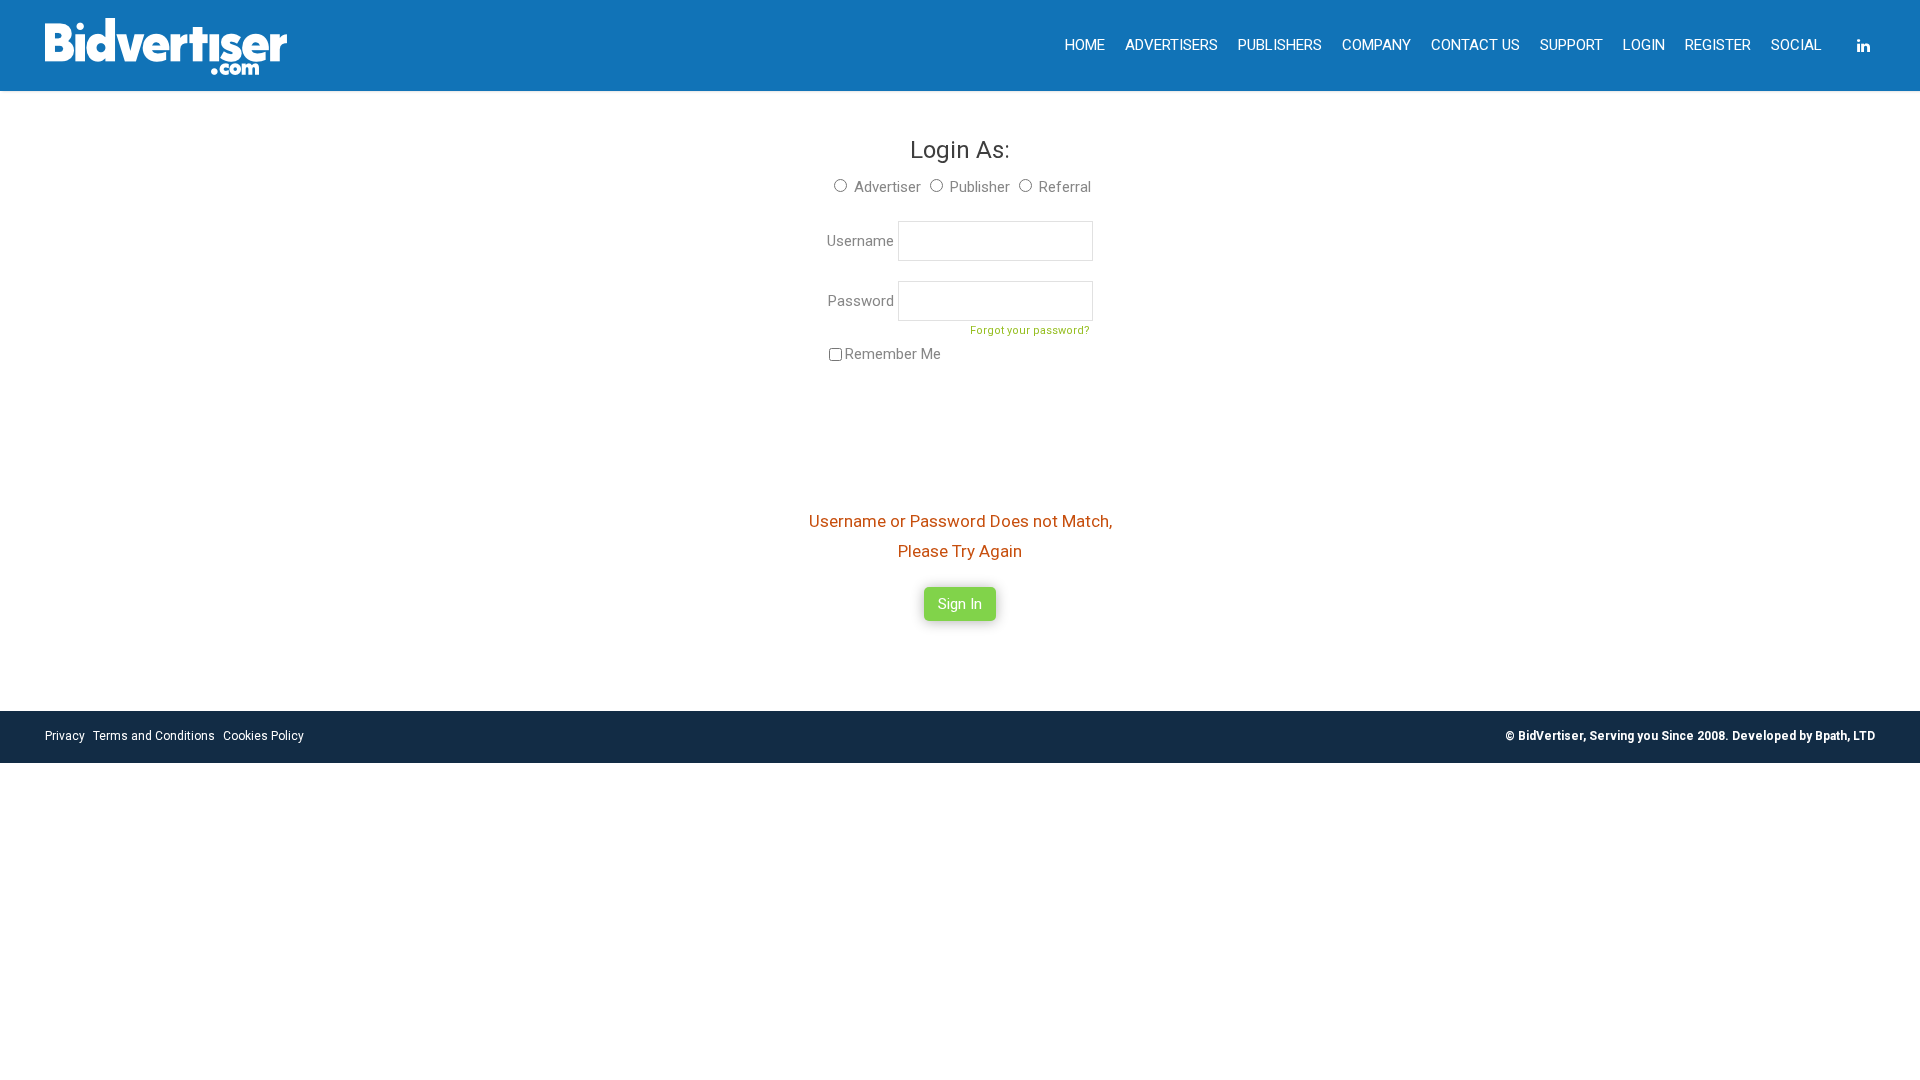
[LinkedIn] (1863, 46)
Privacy (65, 736)
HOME (1085, 45)
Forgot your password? (1030, 330)
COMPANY (1376, 45)
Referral (1065, 187)
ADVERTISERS (1171, 45)
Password (863, 301)
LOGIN (1644, 45)
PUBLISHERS (1280, 45)
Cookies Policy (263, 736)
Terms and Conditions (154, 736)
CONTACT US (1475, 45)
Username (862, 241)
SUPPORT (1571, 45)
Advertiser (887, 187)
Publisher (980, 187)
